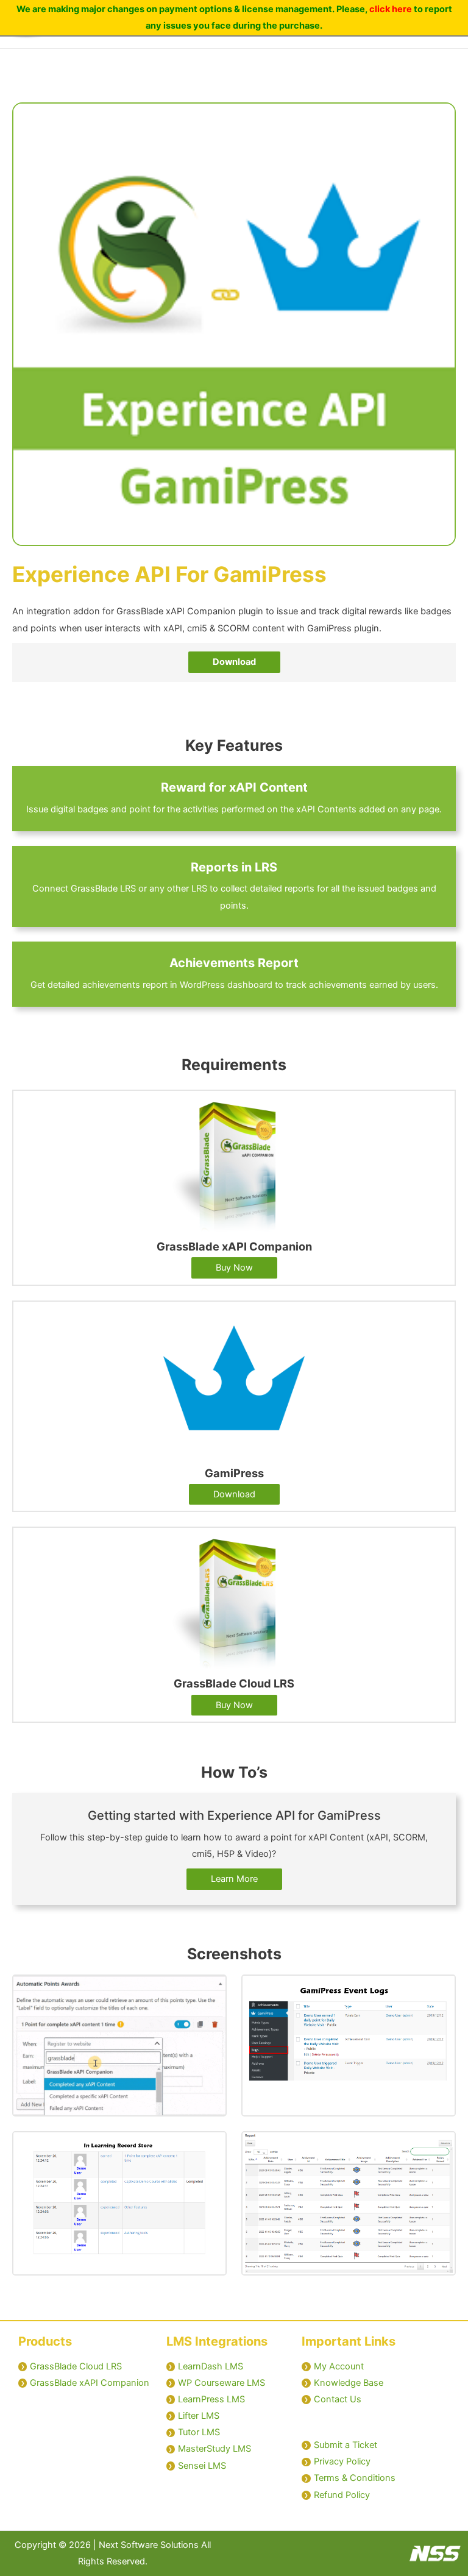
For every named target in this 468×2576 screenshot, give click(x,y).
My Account (339, 2366)
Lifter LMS (199, 2416)
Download (234, 1494)
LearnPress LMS (211, 2399)
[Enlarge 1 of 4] (211, 1990)
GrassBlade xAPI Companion (90, 2383)
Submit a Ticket (346, 2445)
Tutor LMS (199, 2432)
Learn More (234, 1879)
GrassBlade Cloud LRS (76, 2366)
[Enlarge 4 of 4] (440, 2147)
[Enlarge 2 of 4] (440, 1990)
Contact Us (338, 2399)
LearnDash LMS (211, 2366)
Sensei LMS (202, 2466)
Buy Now (234, 1268)
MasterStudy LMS (214, 2449)
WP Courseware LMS (222, 2383)
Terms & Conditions (355, 2478)
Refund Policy (342, 2495)
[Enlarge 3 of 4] (211, 2147)
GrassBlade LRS (103, 889)
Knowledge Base (349, 2383)
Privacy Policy (342, 2461)
